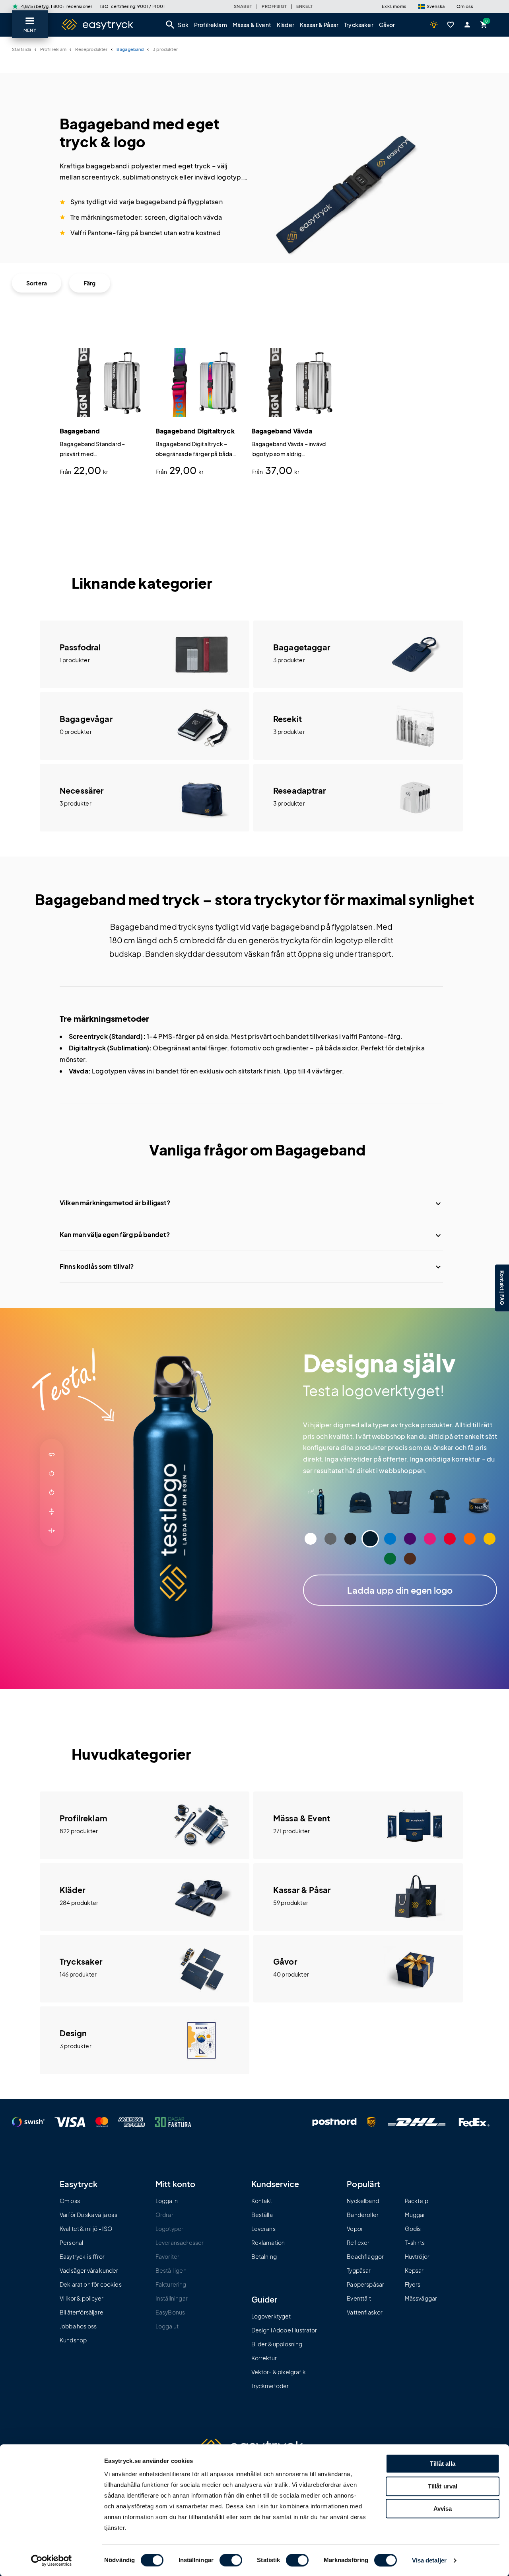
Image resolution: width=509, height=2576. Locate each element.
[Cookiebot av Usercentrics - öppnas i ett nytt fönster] (51, 2560)
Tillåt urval (443, 2486)
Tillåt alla (443, 2464)
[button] (431, 6)
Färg (90, 283)
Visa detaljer (429, 2561)
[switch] (231, 2560)
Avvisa (443, 2509)
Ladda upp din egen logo (400, 1590)
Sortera (37, 283)
